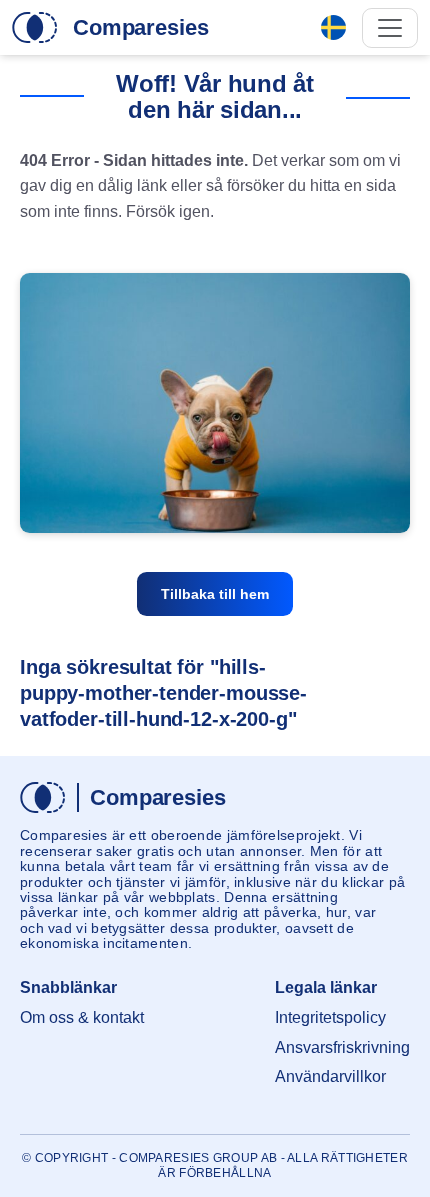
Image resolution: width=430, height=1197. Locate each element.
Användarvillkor (330, 1076)
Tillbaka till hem (215, 594)
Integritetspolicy (330, 1017)
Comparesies (140, 27)
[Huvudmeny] (390, 28)
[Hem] (34, 27)
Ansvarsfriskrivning (342, 1047)
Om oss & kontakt (82, 1017)
